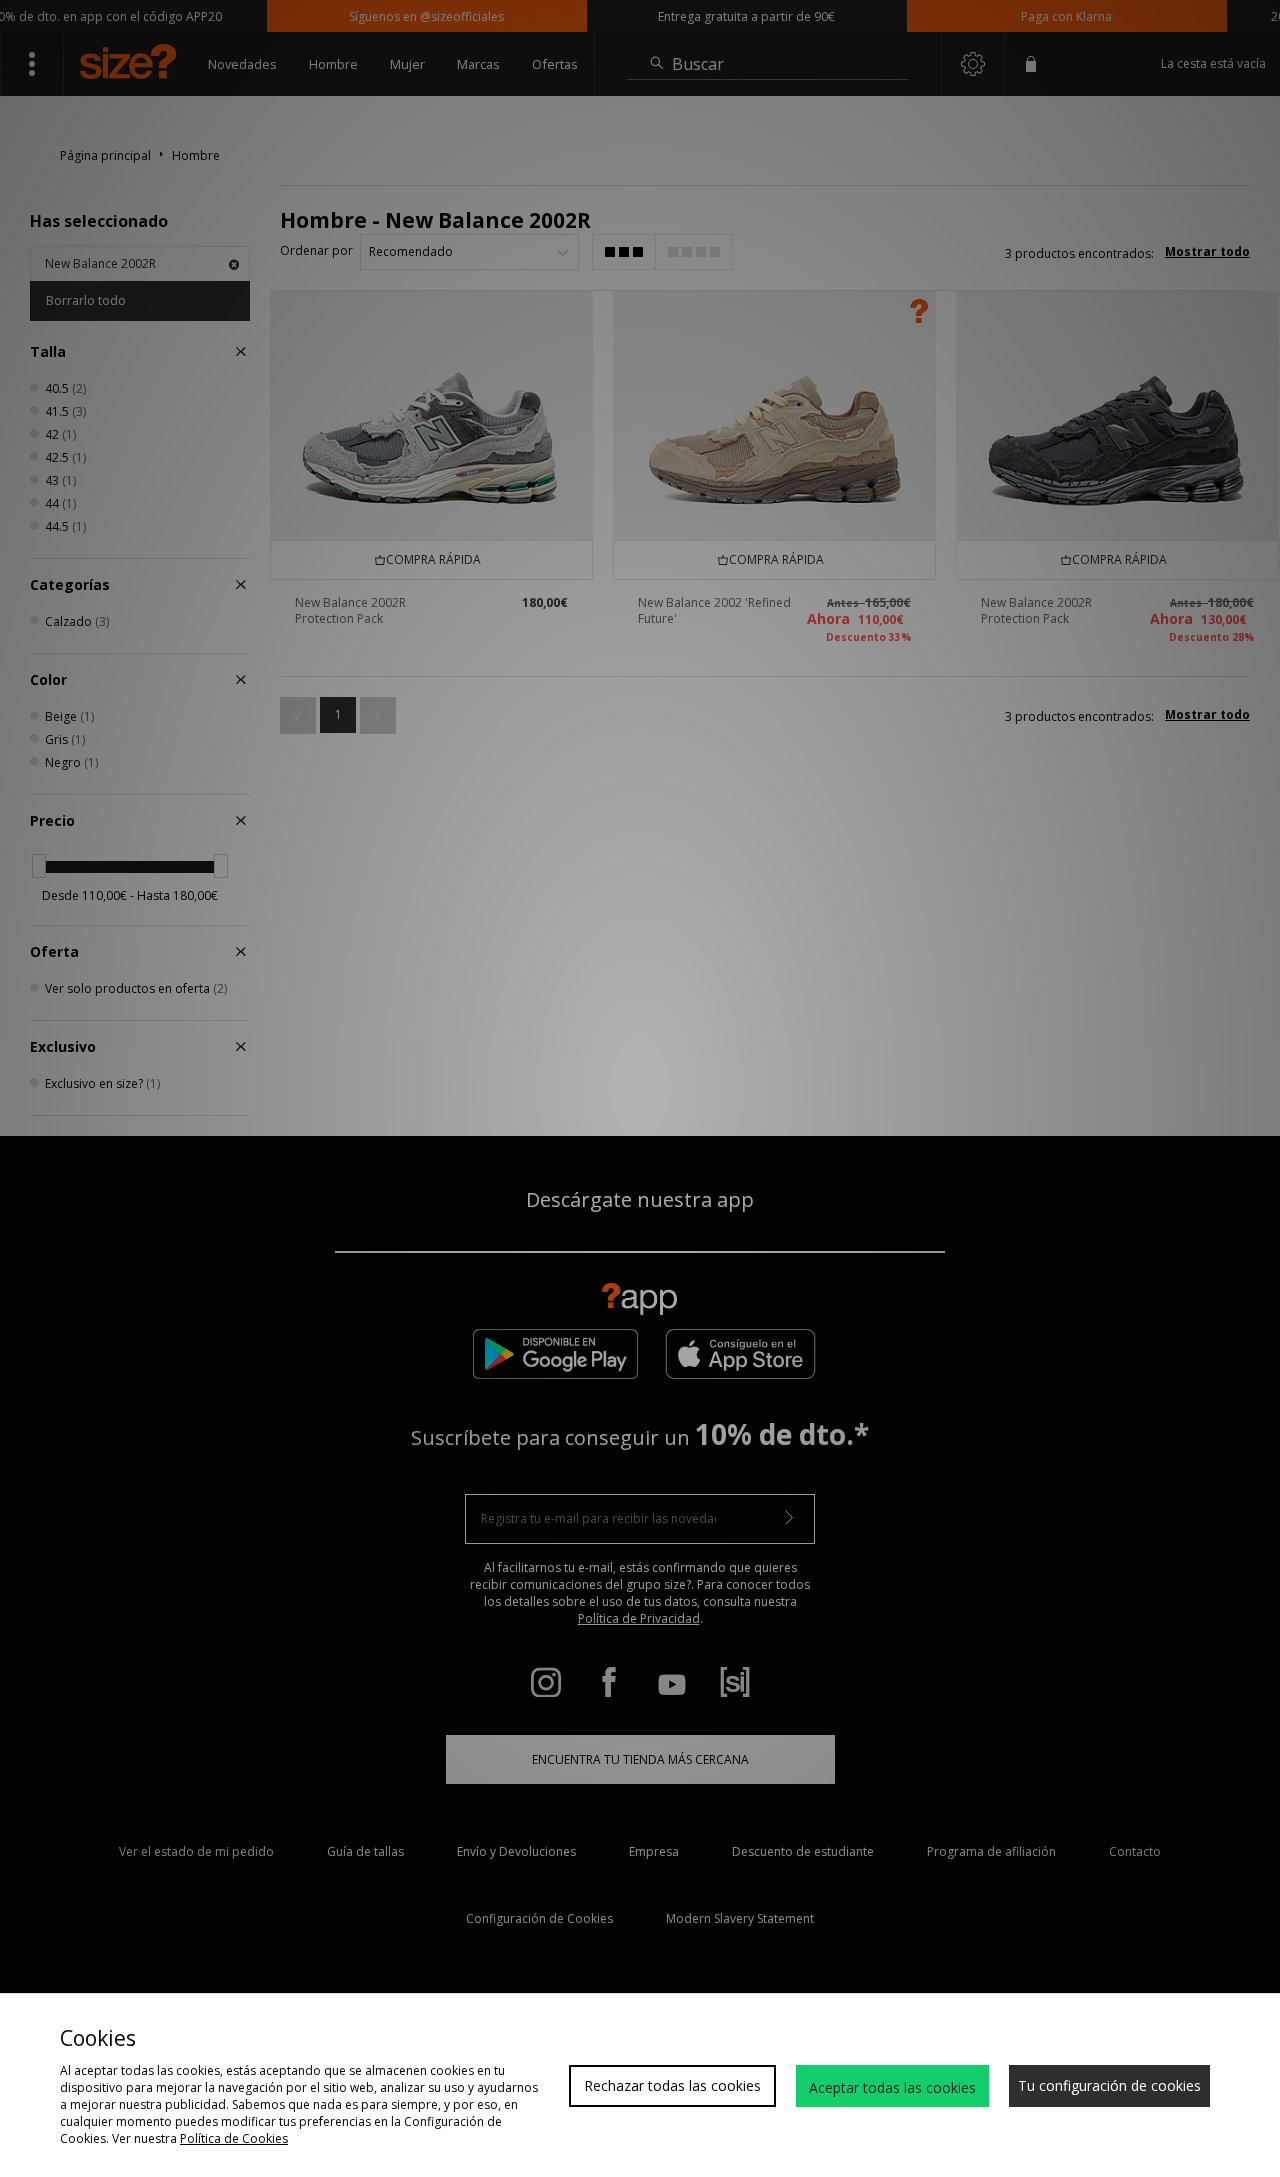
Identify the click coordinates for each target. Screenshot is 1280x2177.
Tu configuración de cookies (1109, 2085)
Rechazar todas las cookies (672, 2085)
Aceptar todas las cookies (892, 2087)
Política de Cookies (234, 2138)
